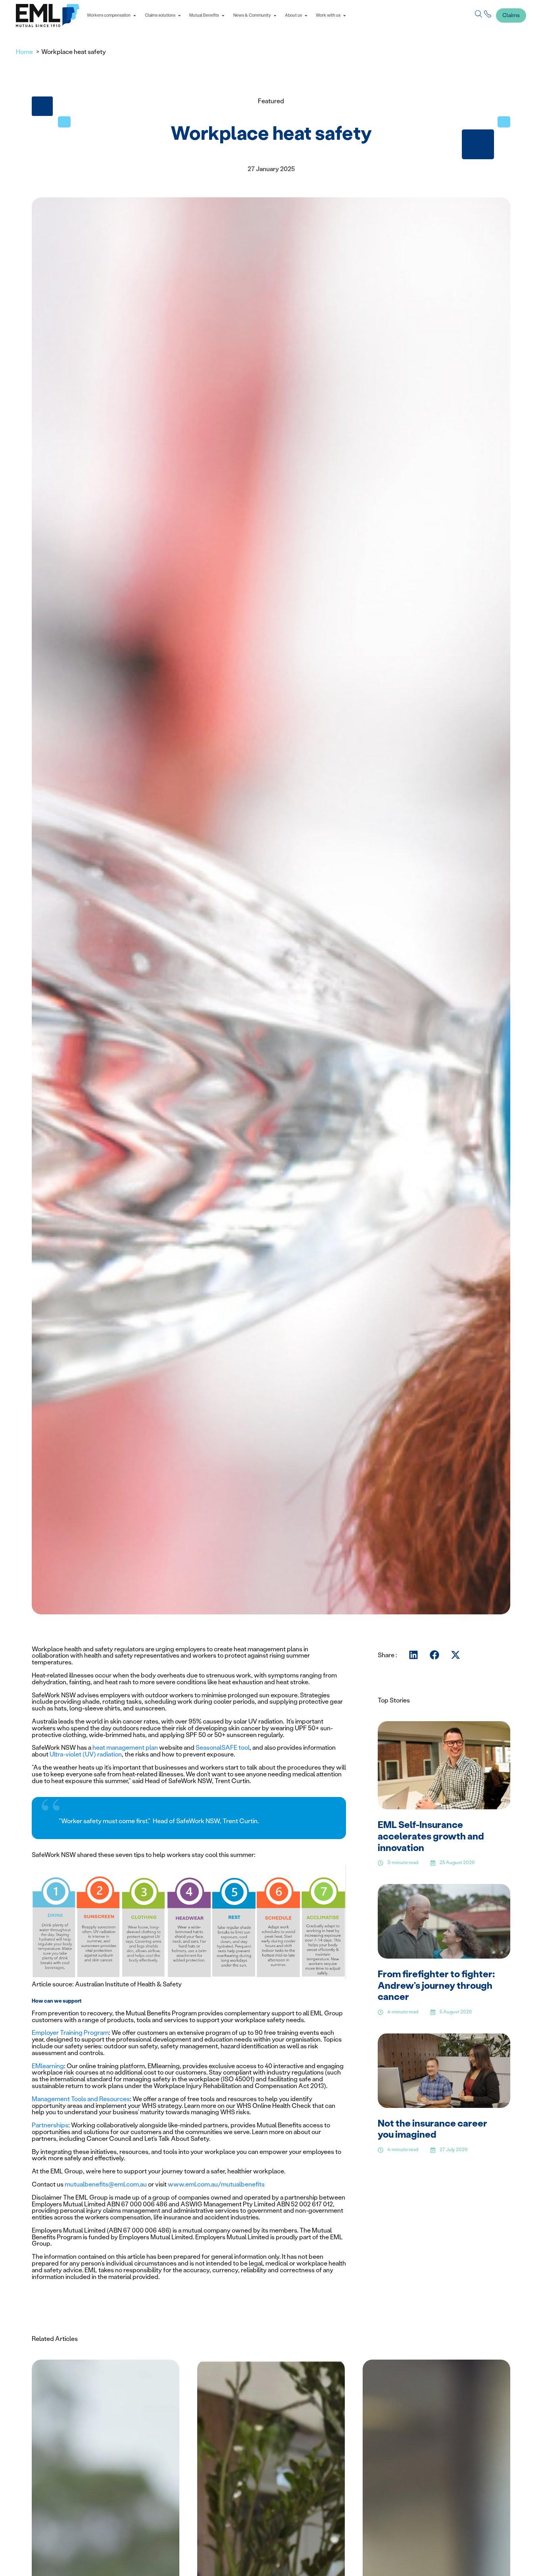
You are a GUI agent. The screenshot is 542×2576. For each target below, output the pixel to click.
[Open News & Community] (275, 16)
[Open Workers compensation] (135, 16)
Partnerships (50, 2125)
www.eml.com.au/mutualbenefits (216, 2184)
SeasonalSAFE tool (223, 1748)
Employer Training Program (70, 2033)
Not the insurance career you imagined (432, 2129)
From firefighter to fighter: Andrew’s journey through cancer (436, 1985)
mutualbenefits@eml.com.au (106, 2184)
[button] (414, 1655)
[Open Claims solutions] (179, 16)
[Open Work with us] (344, 16)
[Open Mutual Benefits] (223, 16)
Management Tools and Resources (81, 2099)
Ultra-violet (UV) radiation (86, 1754)
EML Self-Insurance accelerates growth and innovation (431, 1836)
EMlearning (48, 2066)
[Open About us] (306, 16)
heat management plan (125, 1748)
